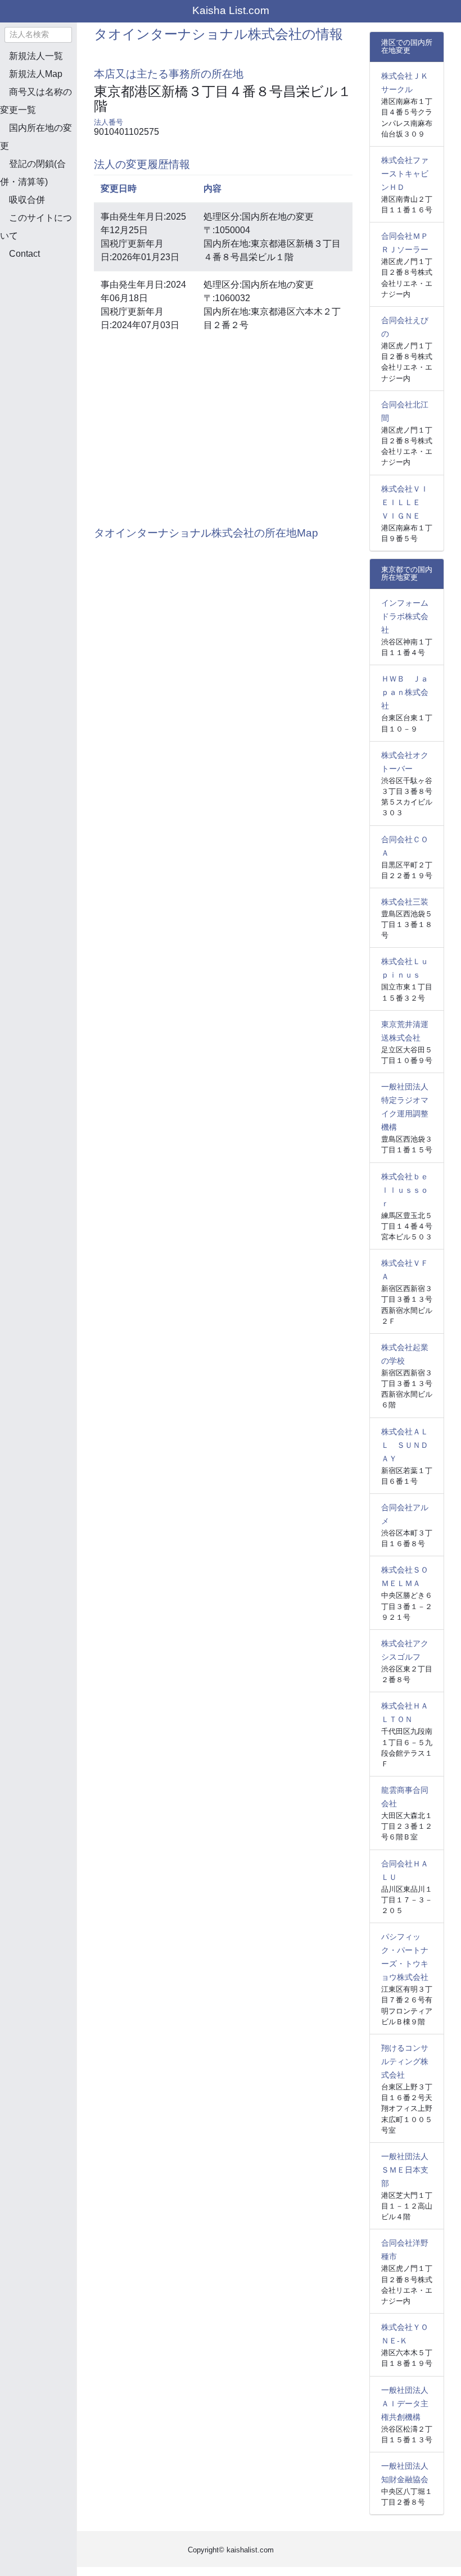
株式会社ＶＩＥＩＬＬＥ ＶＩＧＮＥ (405, 502)
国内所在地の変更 (36, 137)
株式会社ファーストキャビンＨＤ (405, 174)
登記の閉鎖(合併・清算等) (33, 173)
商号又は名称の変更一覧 (36, 101)
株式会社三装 (405, 902)
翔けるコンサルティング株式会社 (405, 2061)
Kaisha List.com (231, 10)
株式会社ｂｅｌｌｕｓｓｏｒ (405, 1190)
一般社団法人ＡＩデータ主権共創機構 (405, 2404)
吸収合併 (27, 200)
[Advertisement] (56, 328)
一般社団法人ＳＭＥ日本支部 (405, 2170)
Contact (24, 254)
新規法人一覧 (36, 56)
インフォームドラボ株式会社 (405, 616)
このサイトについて (36, 227)
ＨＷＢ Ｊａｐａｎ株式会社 (405, 692)
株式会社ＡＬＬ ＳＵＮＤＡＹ (405, 1445)
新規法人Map (36, 74)
